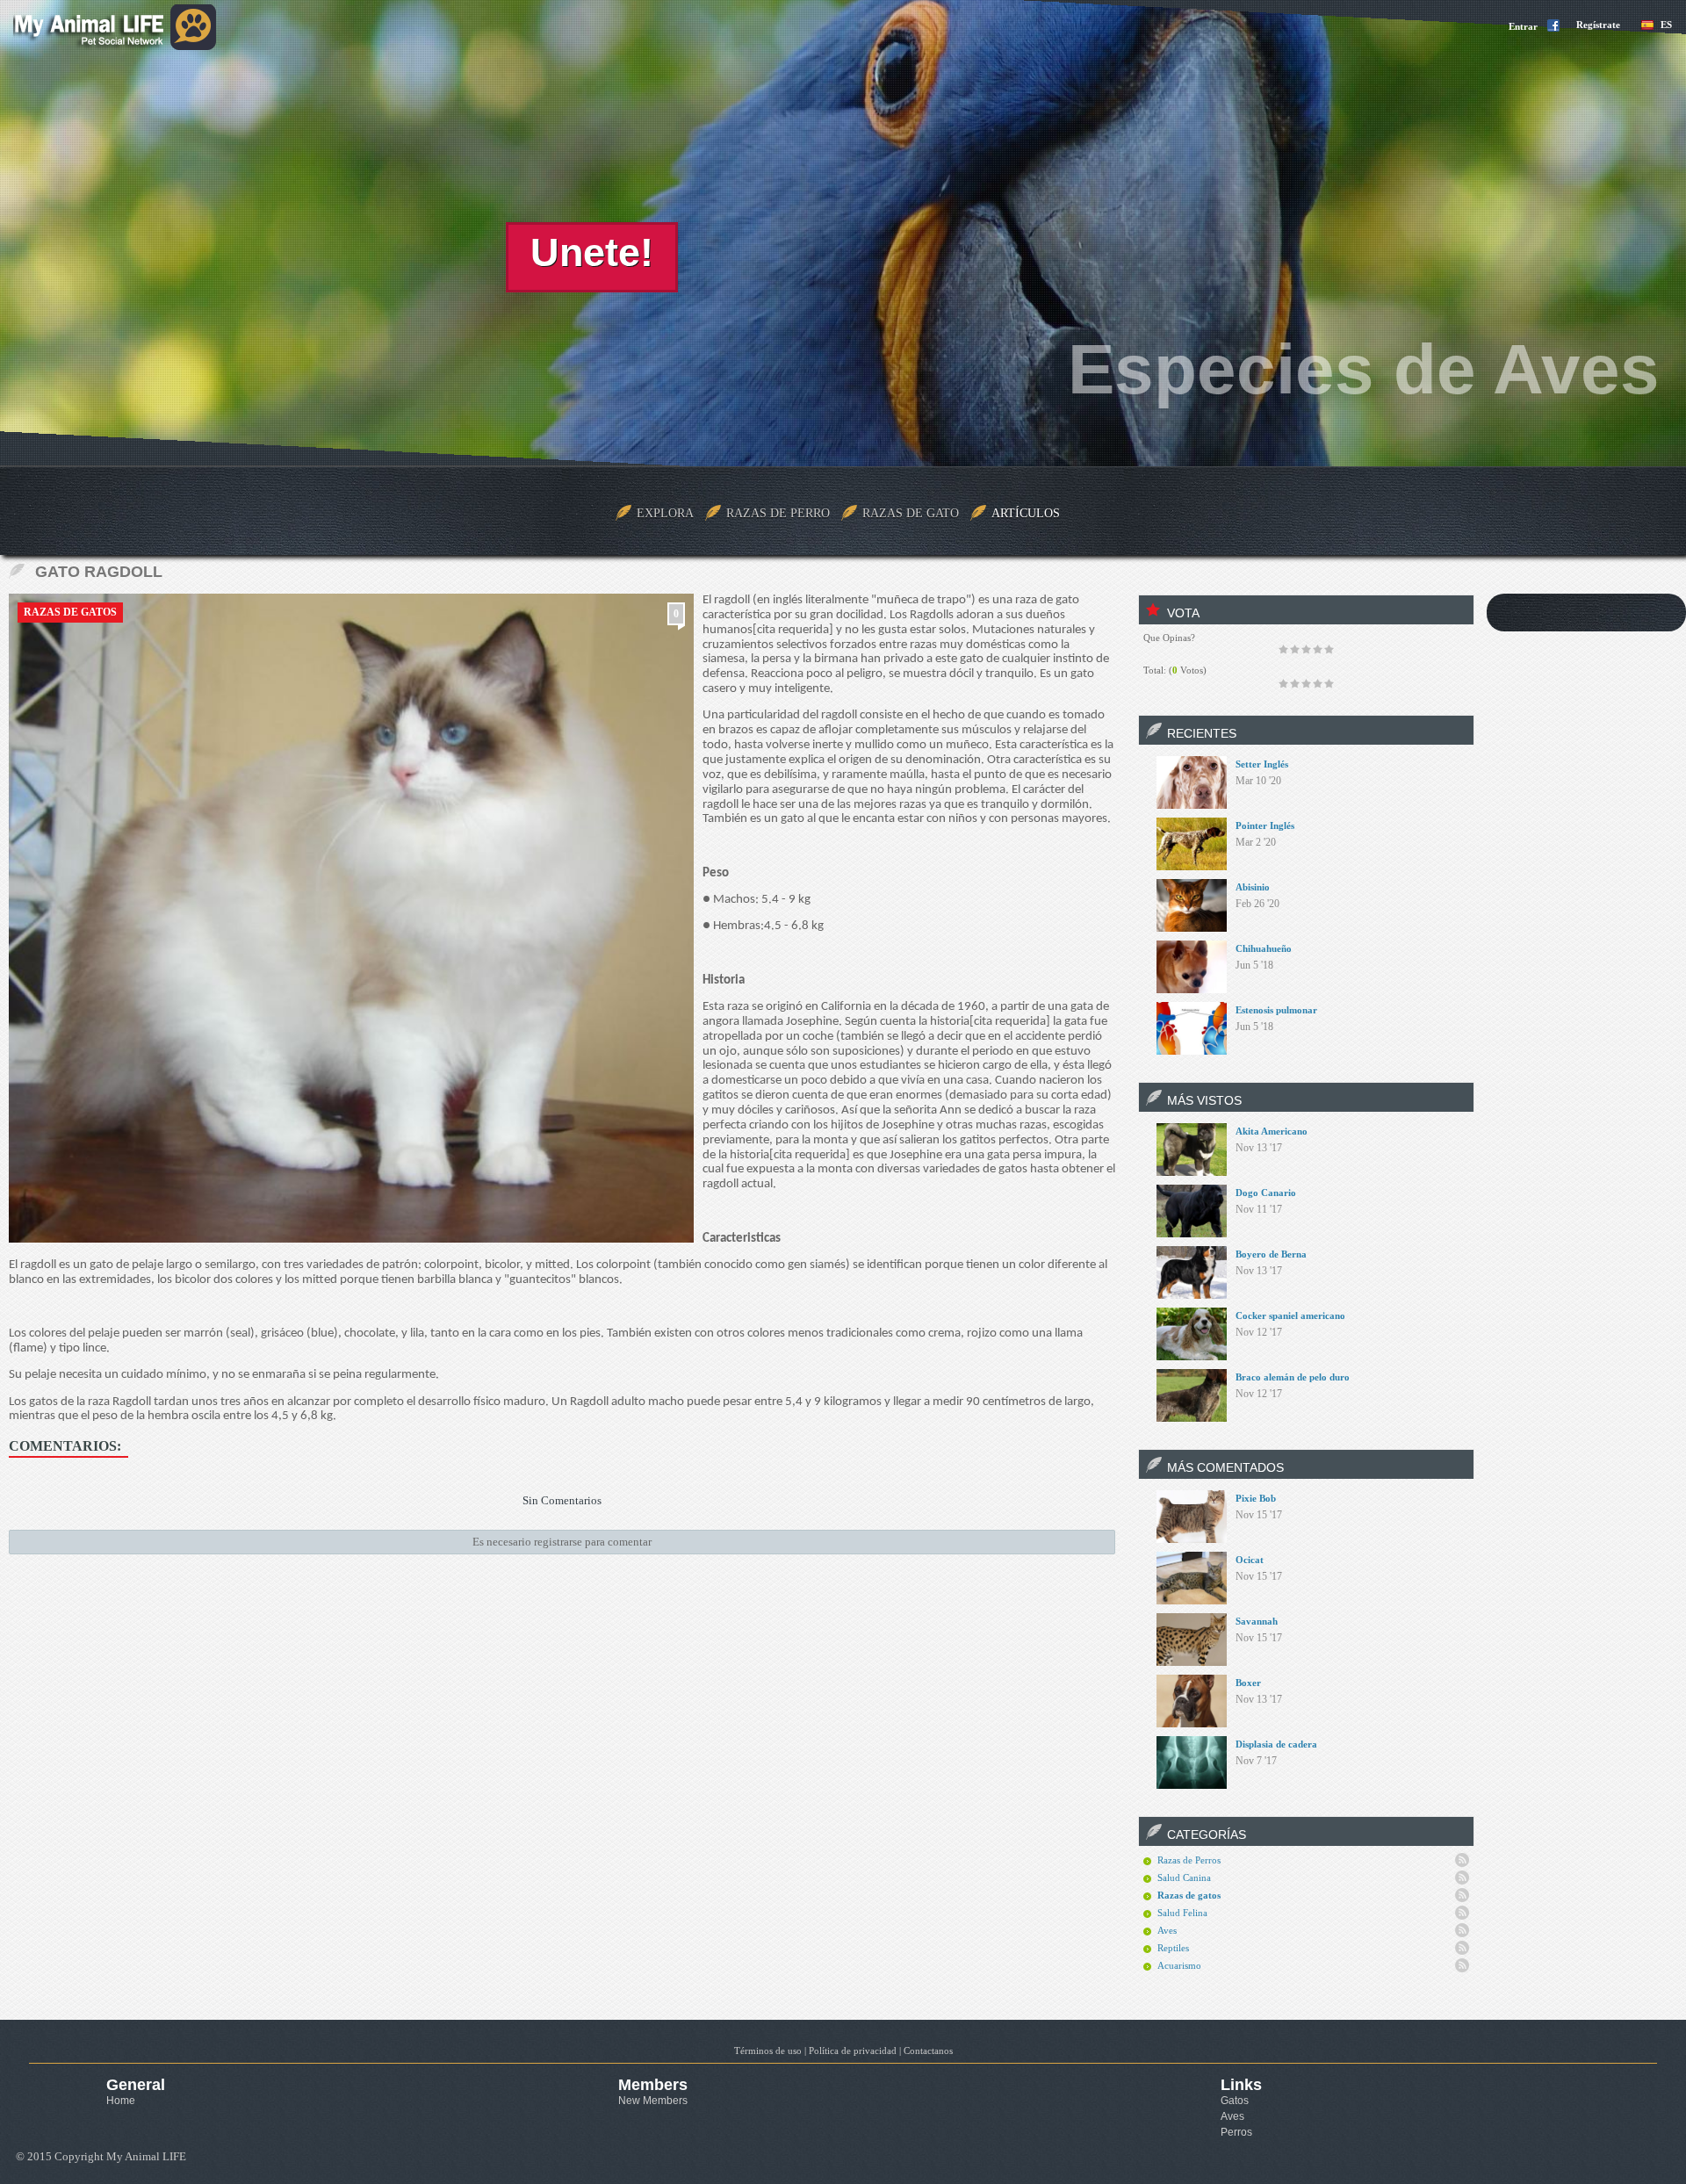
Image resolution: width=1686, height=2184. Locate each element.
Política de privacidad (853, 2051)
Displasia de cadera (1276, 1744)
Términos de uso (768, 2051)
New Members (653, 2101)
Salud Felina (1182, 1913)
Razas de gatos (70, 612)
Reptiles (1173, 1948)
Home (121, 2101)
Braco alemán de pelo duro (1293, 1377)
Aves (1167, 1930)
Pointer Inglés (1265, 825)
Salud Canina (1184, 1878)
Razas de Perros (1189, 1860)
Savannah (1257, 1621)
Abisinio (1253, 887)
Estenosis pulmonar (1276, 1010)
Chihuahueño (1264, 948)
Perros (1236, 2132)
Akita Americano (1272, 1131)
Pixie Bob (1256, 1498)
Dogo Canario (1266, 1193)
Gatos (1235, 2101)
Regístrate (1598, 25)
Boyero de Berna (1271, 1254)
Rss (1462, 1860)
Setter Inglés (1262, 764)
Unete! (592, 252)
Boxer (1248, 1683)
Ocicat (1250, 1560)
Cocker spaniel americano (1290, 1315)
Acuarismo (1179, 1965)
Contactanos (928, 2051)
